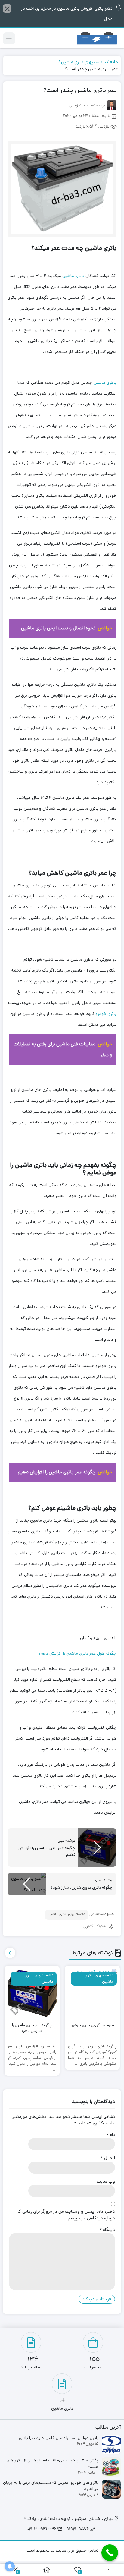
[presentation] (10, 1953)
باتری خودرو (106, 1014)
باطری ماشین (105, 383)
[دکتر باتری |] (97, 38)
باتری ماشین (73, 276)
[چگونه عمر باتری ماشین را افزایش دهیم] (32, 1993)
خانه (114, 62)
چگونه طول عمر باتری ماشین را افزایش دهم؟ (77, 1653)
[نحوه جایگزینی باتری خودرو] (93, 1993)
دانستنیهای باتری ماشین (84, 62)
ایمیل (108, 2158)
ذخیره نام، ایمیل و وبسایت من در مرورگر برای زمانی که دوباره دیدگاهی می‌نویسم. (66, 2215)
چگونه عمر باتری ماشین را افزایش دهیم (32, 2028)
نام (111, 2135)
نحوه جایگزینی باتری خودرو (92, 2025)
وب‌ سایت (106, 2181)
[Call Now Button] (110, 2553)
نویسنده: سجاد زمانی (87, 106)
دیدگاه (107, 2230)
